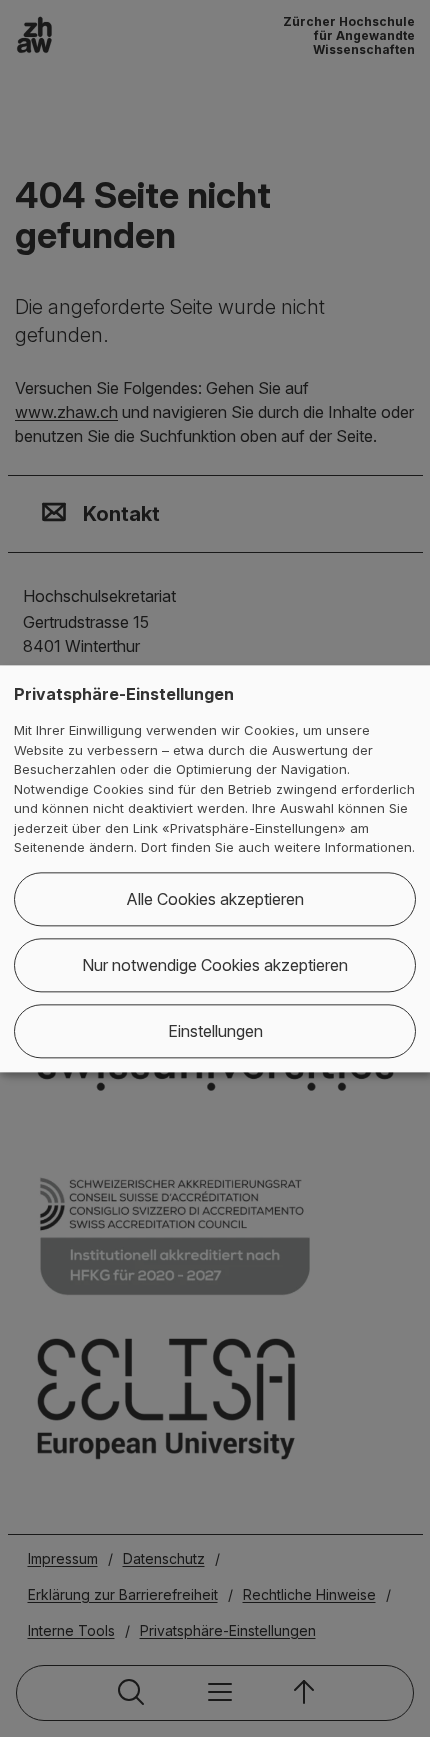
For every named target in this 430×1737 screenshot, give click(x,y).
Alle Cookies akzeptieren (215, 899)
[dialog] (215, 868)
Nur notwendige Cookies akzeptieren (215, 965)
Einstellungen (215, 1031)
